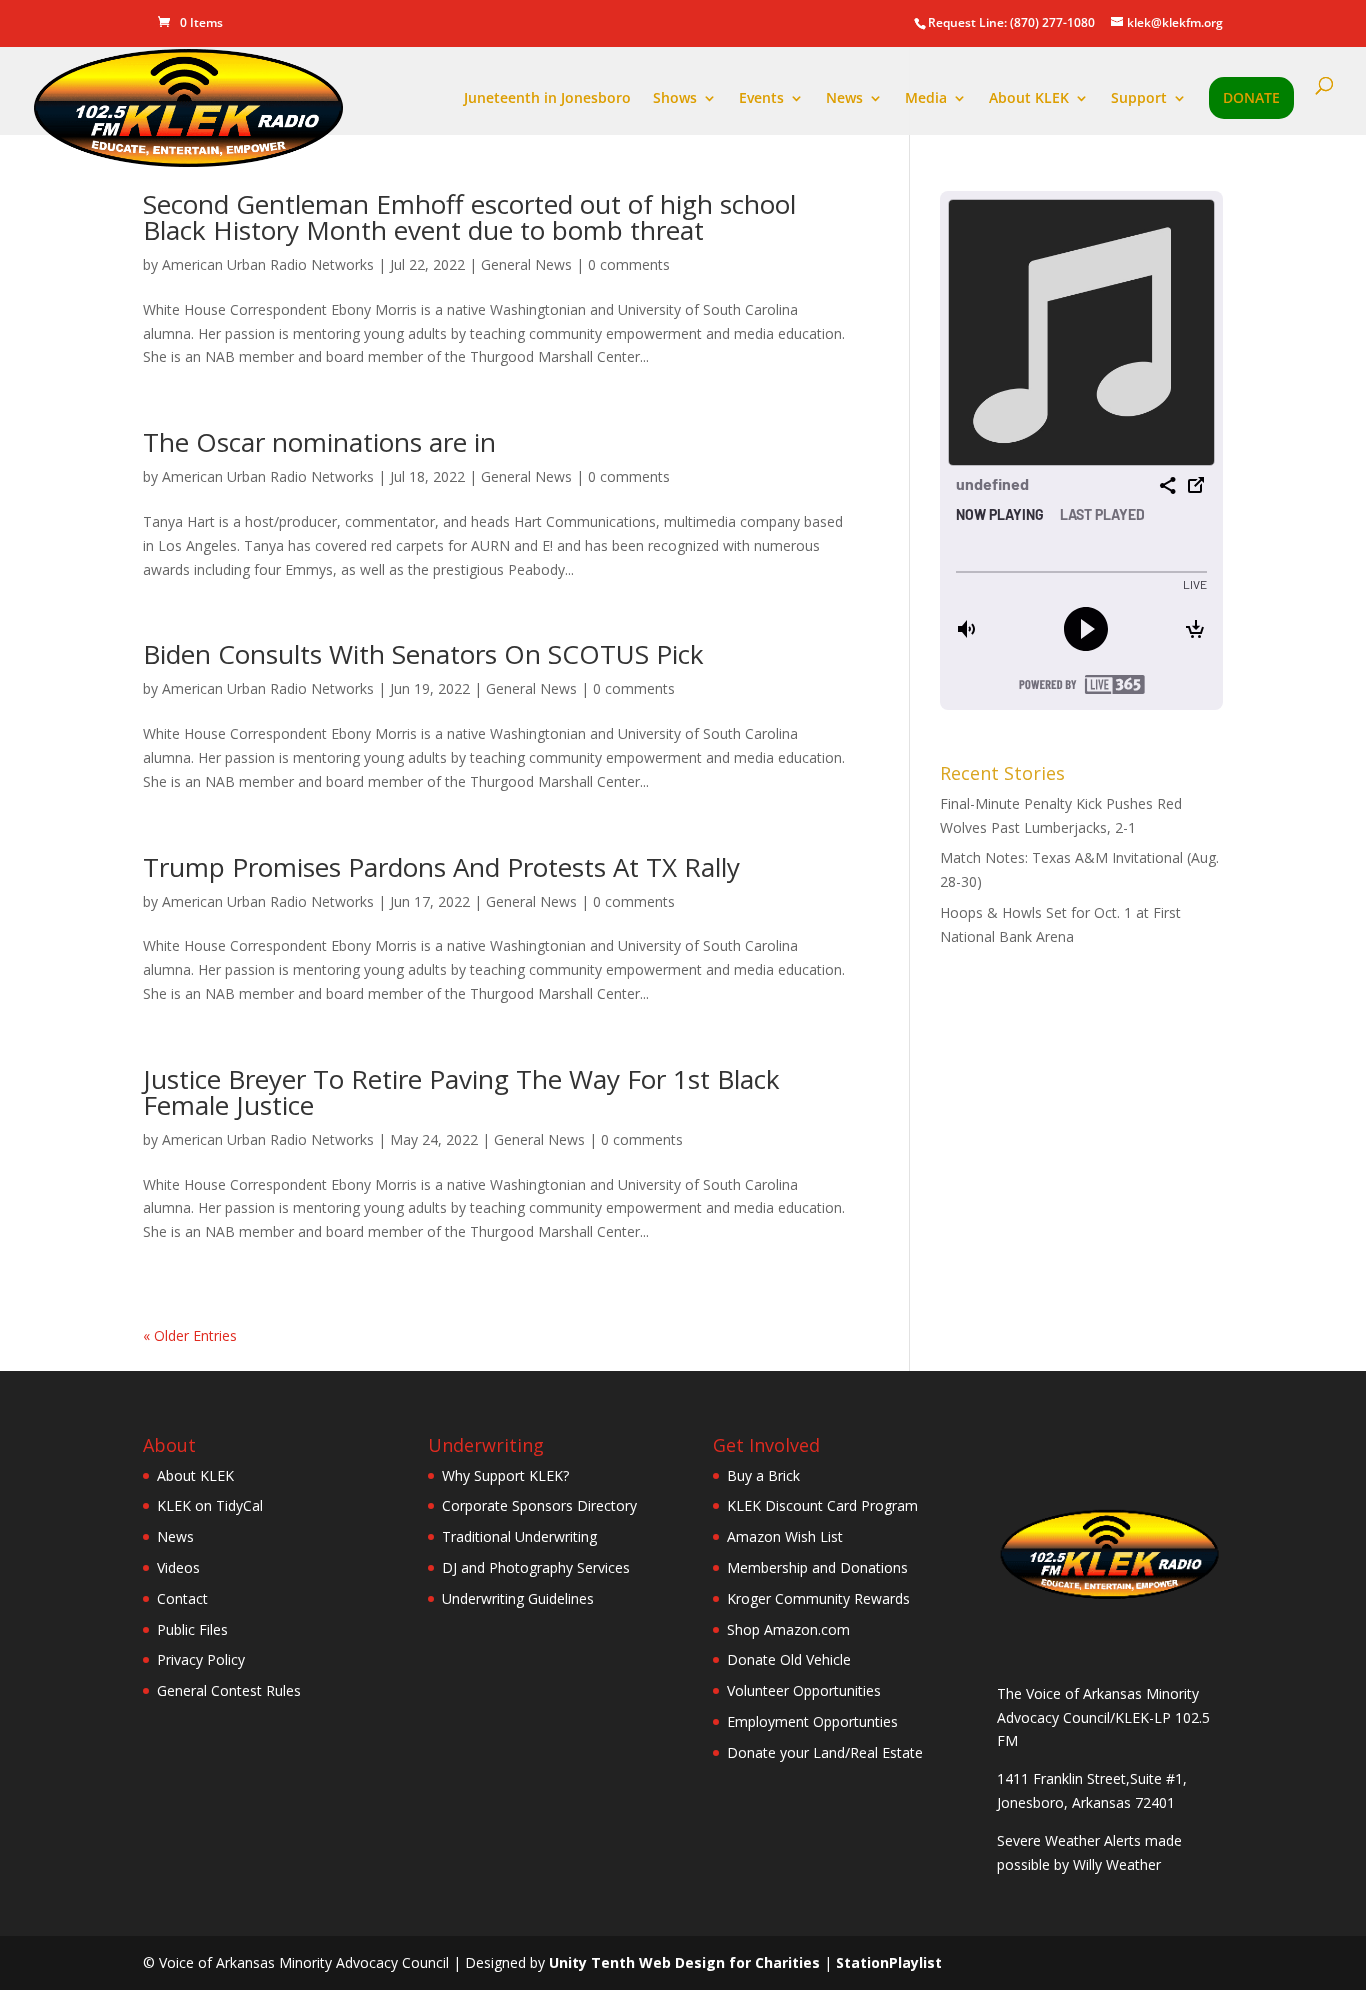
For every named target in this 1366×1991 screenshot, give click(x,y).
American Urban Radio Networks (268, 264)
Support (1139, 99)
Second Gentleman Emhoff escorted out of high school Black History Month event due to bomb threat (469, 217)
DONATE (1251, 99)
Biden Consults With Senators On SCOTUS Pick (423, 654)
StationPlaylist (889, 1962)
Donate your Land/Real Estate (825, 1752)
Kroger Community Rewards (818, 1598)
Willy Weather (1117, 1864)
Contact (182, 1598)
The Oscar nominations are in (319, 442)
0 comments (629, 264)
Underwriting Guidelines (518, 1598)
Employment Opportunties (812, 1721)
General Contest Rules (229, 1690)
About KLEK (1029, 99)
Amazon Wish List (785, 1536)
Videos (178, 1567)
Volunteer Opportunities (804, 1690)
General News (526, 264)
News (844, 99)
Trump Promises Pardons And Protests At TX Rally (441, 867)
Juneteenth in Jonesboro (547, 99)
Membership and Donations (817, 1567)
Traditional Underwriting (519, 1536)
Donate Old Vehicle (789, 1659)
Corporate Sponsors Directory (539, 1505)
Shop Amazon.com (788, 1629)
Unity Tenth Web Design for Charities (684, 1962)
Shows (675, 99)
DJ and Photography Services (536, 1567)
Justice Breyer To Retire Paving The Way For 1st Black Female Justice (461, 1092)
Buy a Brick (763, 1475)
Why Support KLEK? (505, 1475)
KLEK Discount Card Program (822, 1505)
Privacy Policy (201, 1659)
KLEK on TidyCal (210, 1505)
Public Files (192, 1629)
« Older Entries (190, 1335)
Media (926, 99)
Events (761, 99)
